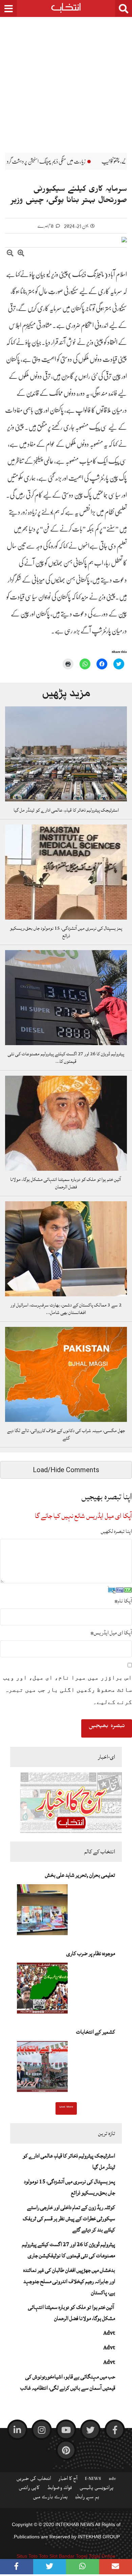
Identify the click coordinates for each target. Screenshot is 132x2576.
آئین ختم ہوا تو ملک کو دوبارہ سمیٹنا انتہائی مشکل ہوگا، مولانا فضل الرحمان (66, 1183)
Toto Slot (48, 2556)
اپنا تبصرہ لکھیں (116, 1531)
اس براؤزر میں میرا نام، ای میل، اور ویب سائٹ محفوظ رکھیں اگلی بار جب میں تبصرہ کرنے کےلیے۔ (68, 1690)
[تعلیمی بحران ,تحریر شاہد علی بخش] (42, 1912)
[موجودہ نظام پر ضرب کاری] (42, 1990)
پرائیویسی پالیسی (97, 2489)
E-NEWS (93, 2480)
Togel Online (102, 2556)
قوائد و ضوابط (60, 2489)
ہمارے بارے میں (50, 2498)
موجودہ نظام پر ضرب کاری (91, 1953)
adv (112, 2480)
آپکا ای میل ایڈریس (111, 1633)
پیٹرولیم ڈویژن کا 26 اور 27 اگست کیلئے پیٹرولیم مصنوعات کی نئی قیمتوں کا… (66, 1058)
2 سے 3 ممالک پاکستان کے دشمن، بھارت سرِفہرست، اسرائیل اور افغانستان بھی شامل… (66, 1309)
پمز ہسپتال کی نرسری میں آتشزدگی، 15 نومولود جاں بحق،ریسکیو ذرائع (66, 932)
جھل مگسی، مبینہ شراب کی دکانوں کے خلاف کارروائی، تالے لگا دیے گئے (66, 1434)
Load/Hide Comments (66, 1470)
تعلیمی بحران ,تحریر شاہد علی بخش (80, 1875)
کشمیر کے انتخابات (96, 2032)
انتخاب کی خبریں (34, 2480)
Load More (66, 2108)
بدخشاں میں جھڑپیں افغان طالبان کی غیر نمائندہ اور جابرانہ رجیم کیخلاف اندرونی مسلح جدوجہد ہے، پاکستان (69, 2281)
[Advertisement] (66, 80)
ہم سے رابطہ (87, 2498)
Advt (109, 2333)
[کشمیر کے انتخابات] (42, 2069)
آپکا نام (123, 1601)
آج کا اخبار (68, 2480)
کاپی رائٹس (29, 2489)
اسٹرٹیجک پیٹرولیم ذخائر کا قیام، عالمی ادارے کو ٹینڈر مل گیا (66, 810)
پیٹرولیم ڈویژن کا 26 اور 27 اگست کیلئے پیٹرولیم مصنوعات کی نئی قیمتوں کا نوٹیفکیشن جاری (69, 2250)
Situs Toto (27, 2556)
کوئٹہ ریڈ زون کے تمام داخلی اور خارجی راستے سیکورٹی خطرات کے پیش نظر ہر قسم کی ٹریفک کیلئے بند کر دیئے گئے (69, 2219)
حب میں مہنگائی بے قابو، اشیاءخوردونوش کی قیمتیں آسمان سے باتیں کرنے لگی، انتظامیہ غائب (68, 2382)
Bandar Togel (73, 2556)
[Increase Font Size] (21, 254)
